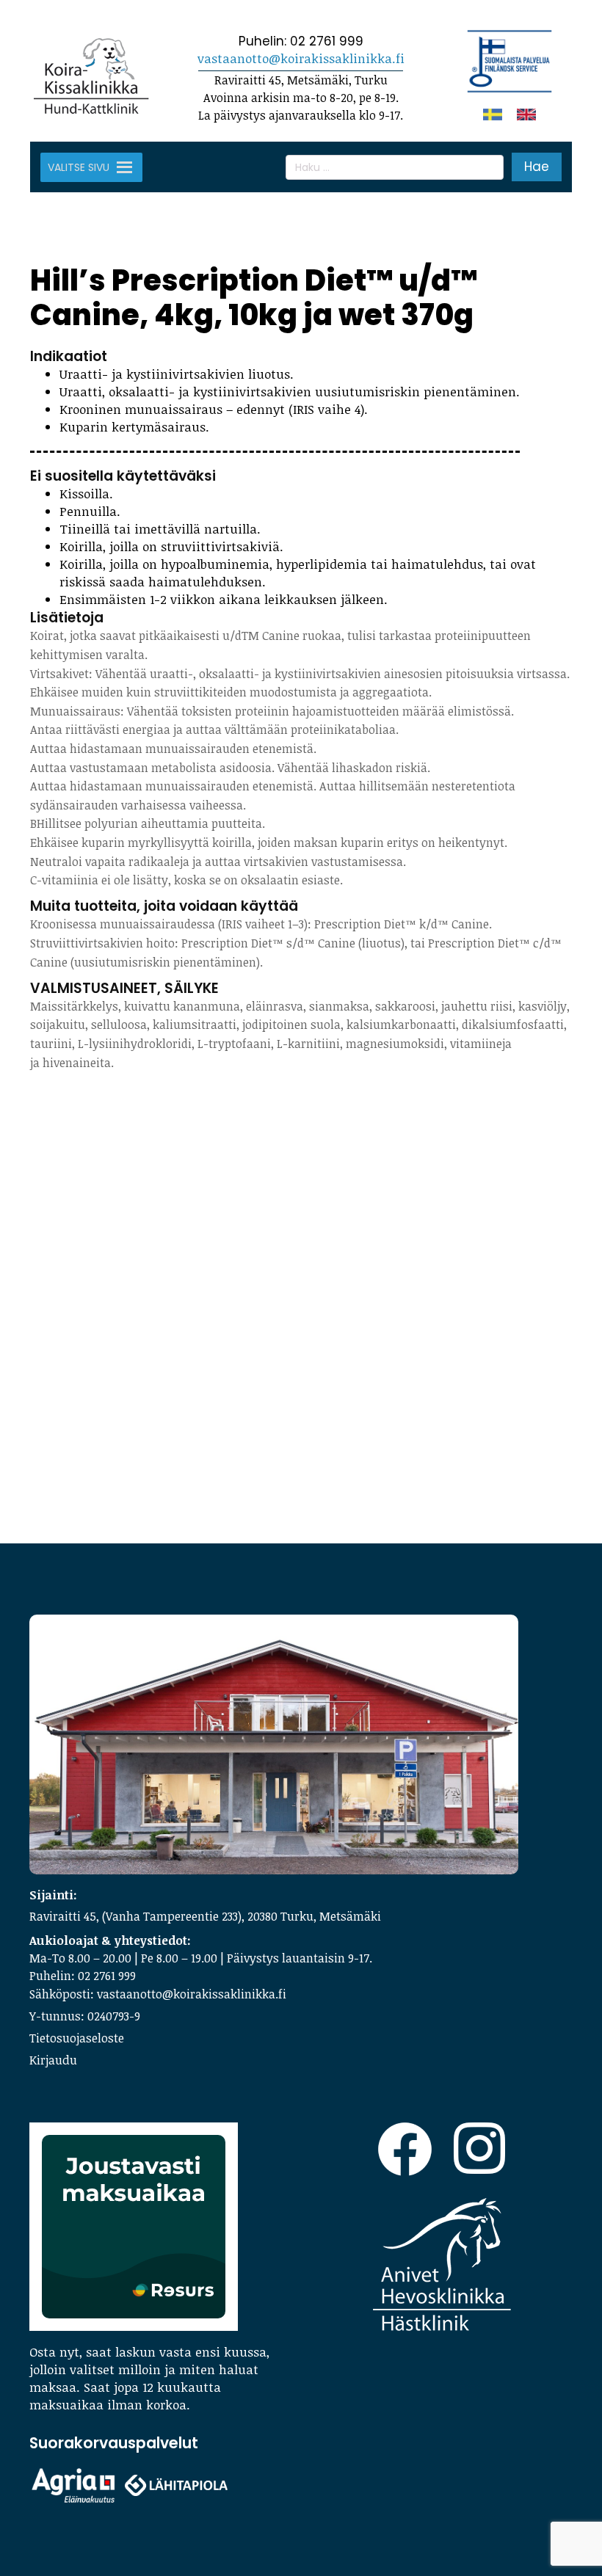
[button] (79, 167)
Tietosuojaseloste (77, 2038)
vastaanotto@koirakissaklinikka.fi (301, 58)
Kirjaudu (53, 2060)
